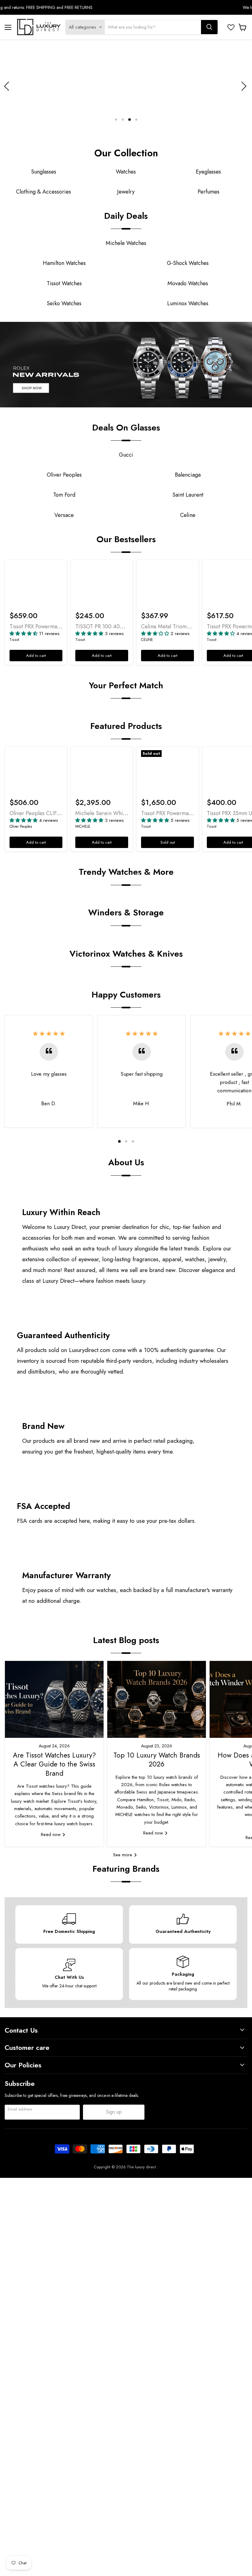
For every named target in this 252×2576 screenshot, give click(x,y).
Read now (51, 1834)
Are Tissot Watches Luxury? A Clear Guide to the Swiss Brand (54, 1764)
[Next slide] (243, 86)
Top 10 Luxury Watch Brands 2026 (157, 1760)
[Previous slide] (8, 86)
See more (123, 1855)
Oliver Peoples (21, 826)
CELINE (147, 640)
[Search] (209, 27)
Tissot (14, 640)
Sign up (114, 2112)
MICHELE (83, 826)
